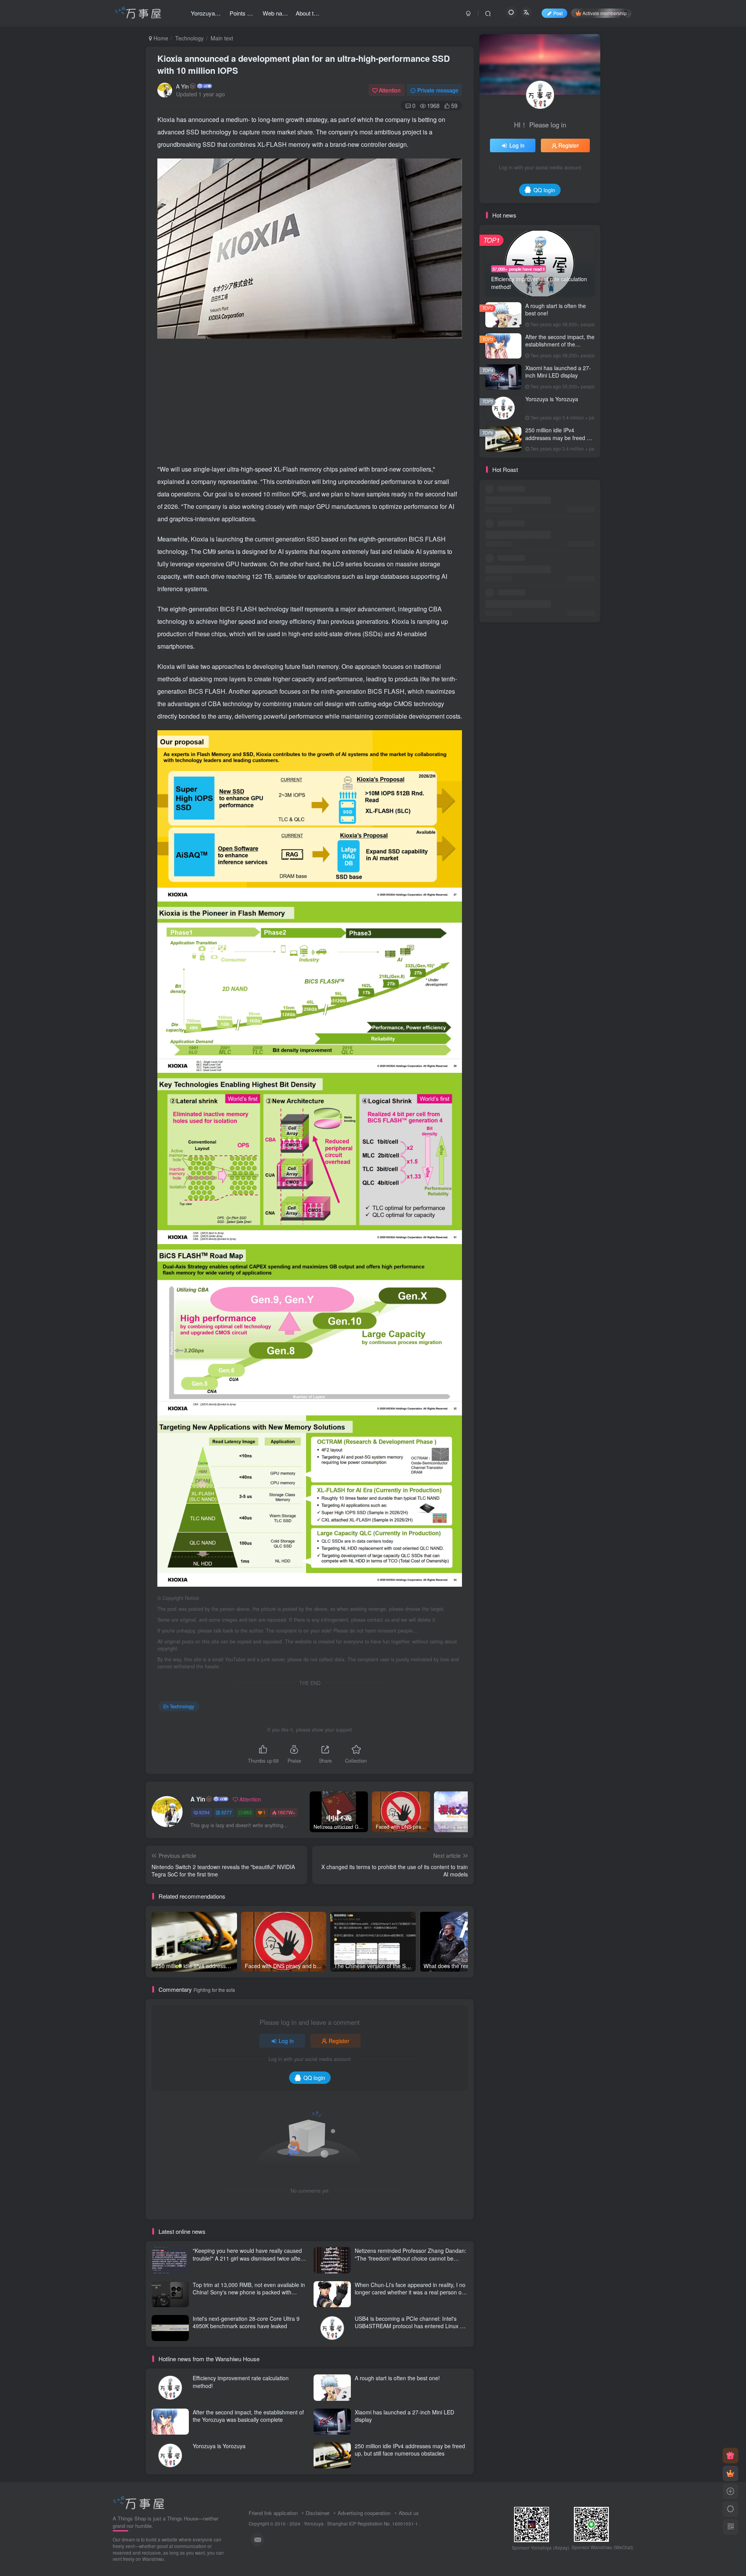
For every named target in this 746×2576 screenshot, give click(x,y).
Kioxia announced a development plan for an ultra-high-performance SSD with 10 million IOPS (304, 64)
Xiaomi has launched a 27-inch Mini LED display (404, 2416)
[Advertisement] (310, 401)
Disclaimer (318, 2513)
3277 (227, 1812)
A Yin (182, 86)
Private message (438, 90)
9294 (204, 1812)
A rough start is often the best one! (397, 2378)
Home (160, 38)
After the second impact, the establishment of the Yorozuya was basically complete (248, 2416)
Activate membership (605, 13)
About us (409, 2513)
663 (248, 1812)
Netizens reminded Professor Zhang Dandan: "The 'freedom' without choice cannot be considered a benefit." (410, 2258)
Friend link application (273, 2513)
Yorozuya (314, 2524)
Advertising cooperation (364, 2513)
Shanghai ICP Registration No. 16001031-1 (373, 2524)
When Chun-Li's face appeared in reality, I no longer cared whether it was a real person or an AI (410, 2292)
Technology (189, 38)
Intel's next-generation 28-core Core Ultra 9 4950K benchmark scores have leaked (246, 2322)
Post (558, 13)
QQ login (314, 2078)
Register (339, 2041)
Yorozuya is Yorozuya (219, 2446)
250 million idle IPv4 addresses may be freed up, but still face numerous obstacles (410, 2450)
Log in (286, 2041)
